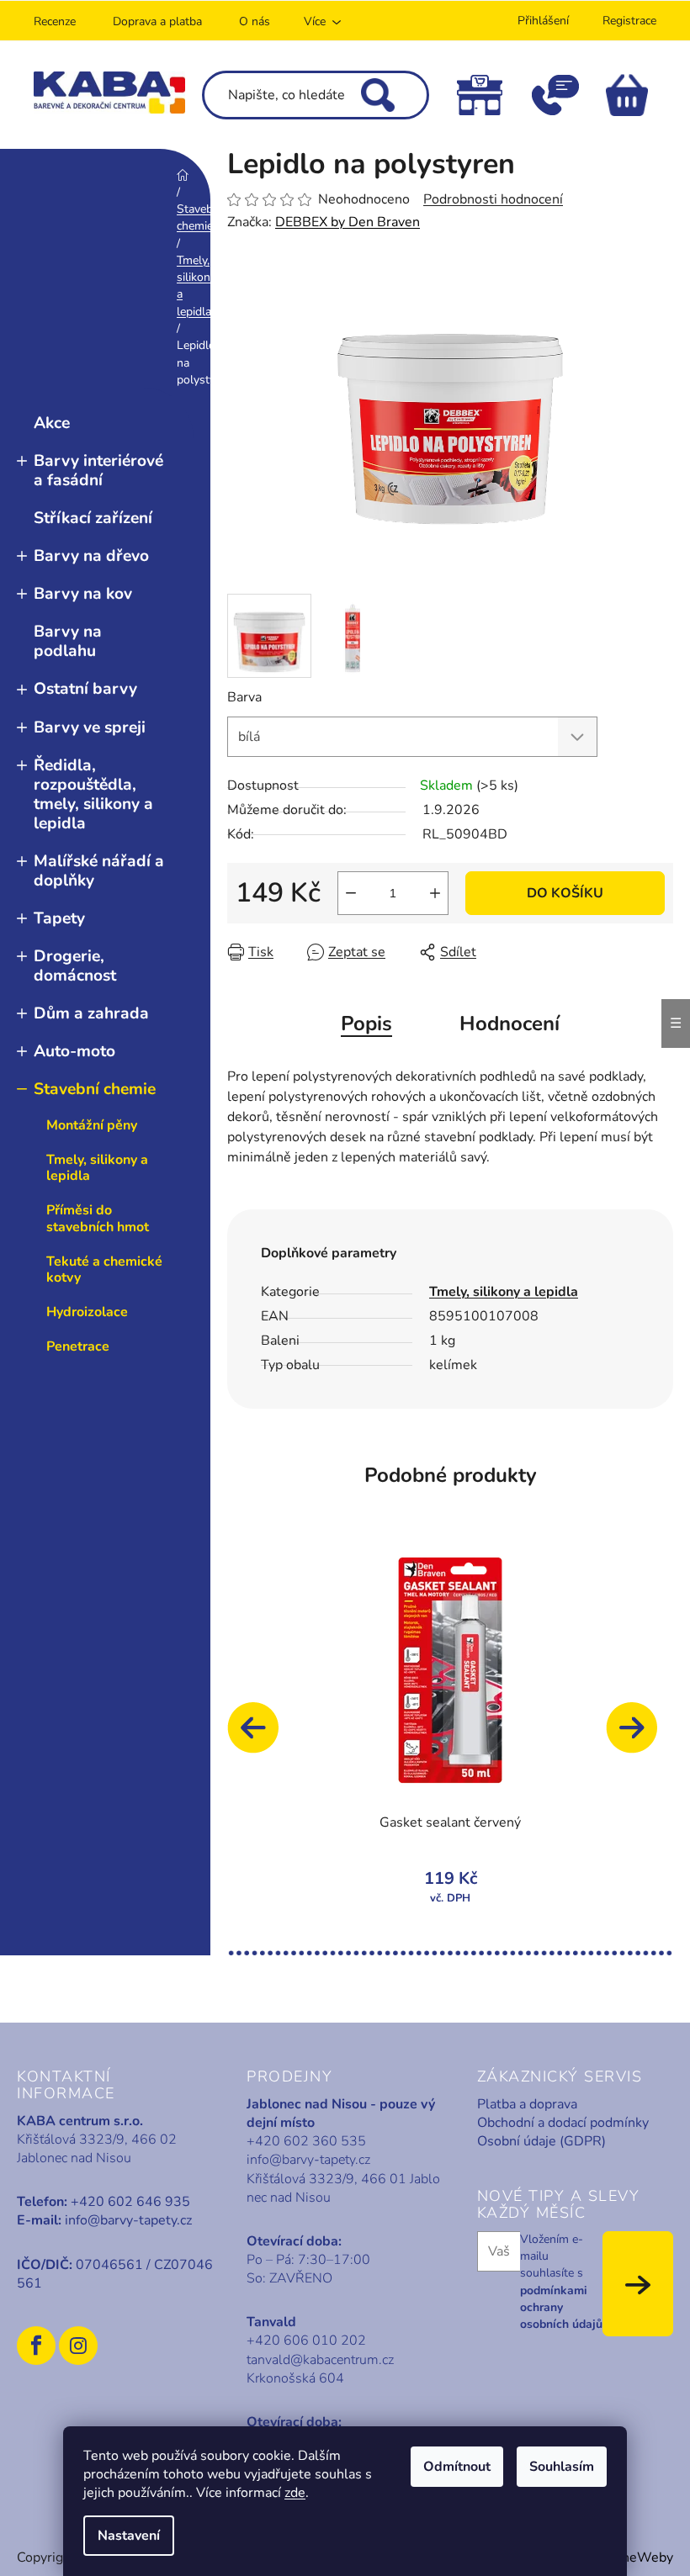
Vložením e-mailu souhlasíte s (561, 2282)
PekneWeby (636, 2557)
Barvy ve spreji (90, 727)
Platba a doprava (527, 2104)
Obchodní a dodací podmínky (563, 2123)
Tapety (59, 918)
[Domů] (183, 175)
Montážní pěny (92, 1125)
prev (261, 1736)
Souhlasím (562, 2467)
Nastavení (129, 2536)
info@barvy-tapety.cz (128, 2220)
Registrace (629, 21)
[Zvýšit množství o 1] (435, 893)
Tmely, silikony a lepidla (97, 1168)
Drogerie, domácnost (75, 966)
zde (295, 2493)
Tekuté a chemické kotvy (104, 1269)
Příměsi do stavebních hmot (98, 1218)
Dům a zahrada (91, 1013)
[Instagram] (78, 2346)
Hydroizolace (87, 1312)
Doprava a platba (157, 21)
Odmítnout (457, 2467)
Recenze (55, 21)
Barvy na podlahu (68, 641)
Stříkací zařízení (93, 518)
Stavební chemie (95, 1089)
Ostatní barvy (85, 689)
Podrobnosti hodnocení (493, 199)
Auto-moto (74, 1051)
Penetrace (78, 1346)
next (640, 1736)
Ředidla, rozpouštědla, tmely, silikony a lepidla (93, 794)
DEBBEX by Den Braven (348, 222)
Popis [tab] (366, 1024)
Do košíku (565, 893)
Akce (52, 423)
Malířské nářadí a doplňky (99, 871)
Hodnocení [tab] (510, 1024)
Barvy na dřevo (91, 556)
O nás (255, 21)
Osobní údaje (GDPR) (541, 2141)
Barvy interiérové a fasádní (98, 471)
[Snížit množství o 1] (351, 893)
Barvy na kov (83, 594)
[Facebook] (36, 2346)
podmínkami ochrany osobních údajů (561, 2308)
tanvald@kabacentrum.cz (320, 2360)
